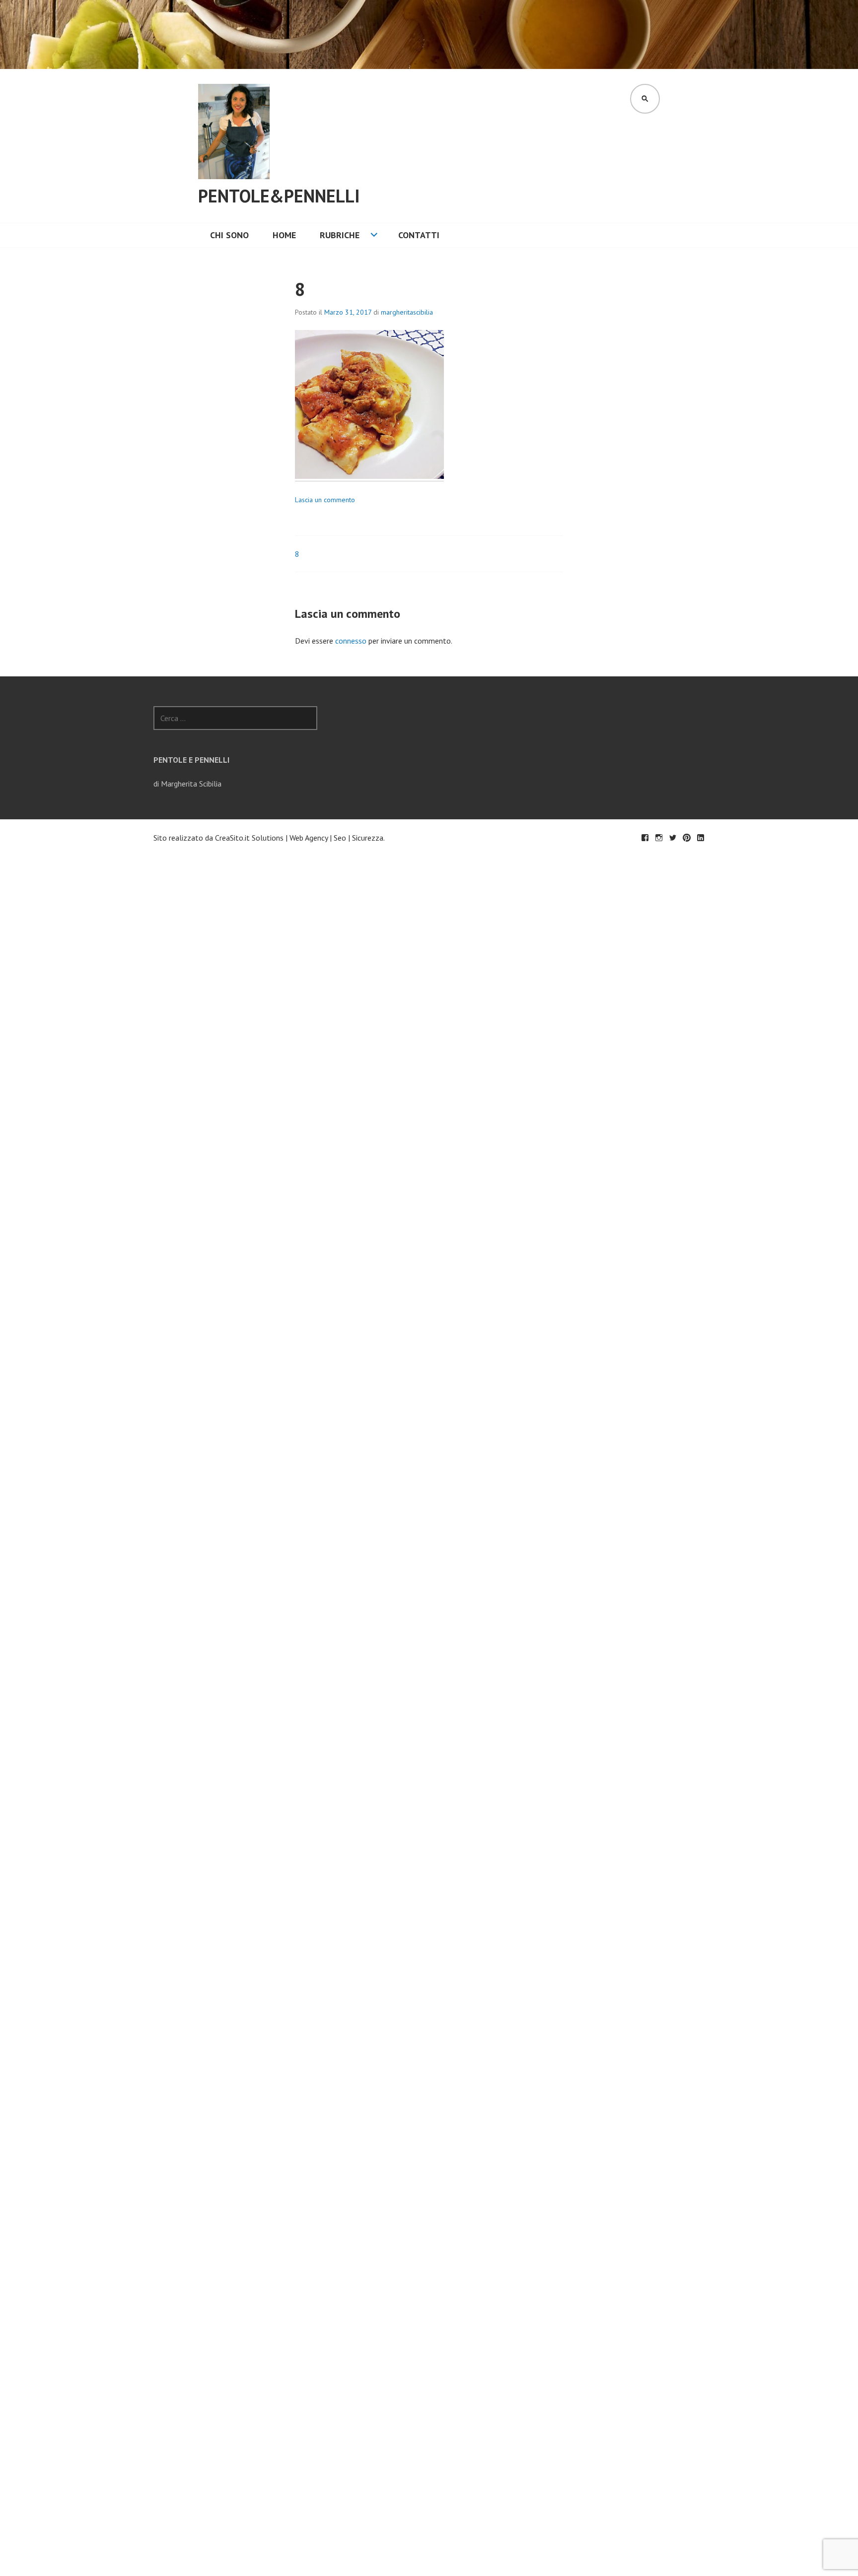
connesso (351, 641)
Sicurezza (368, 838)
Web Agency (309, 838)
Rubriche (340, 235)
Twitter (673, 838)
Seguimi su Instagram (659, 838)
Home (284, 235)
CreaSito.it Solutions (249, 838)
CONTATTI (419, 235)
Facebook (645, 838)
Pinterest (687, 838)
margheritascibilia (407, 312)
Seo (340, 838)
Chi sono (229, 235)
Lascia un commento (325, 500)
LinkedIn (701, 838)
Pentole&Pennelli (279, 196)
